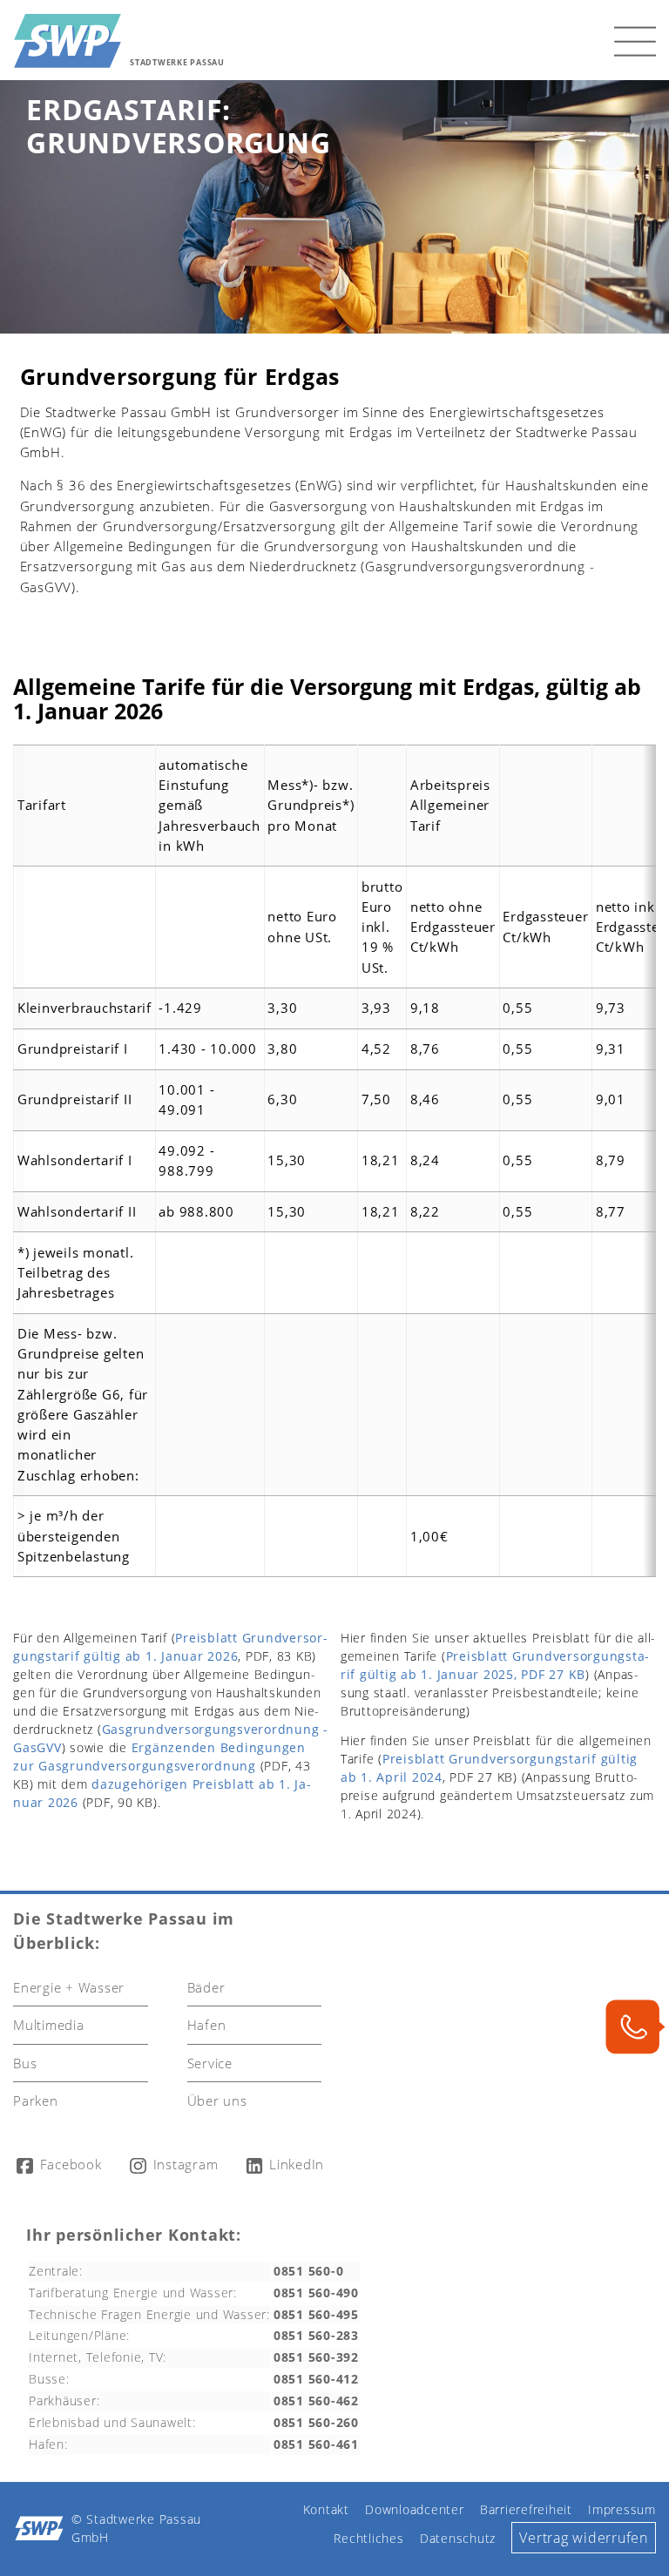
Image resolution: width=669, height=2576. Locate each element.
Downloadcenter (415, 2510)
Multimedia (49, 2025)
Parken (36, 2101)
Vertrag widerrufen (584, 2537)
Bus (25, 2063)
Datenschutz (458, 2539)
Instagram (184, 2164)
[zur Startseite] (68, 40)
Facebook (69, 2164)
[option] (334, 207)
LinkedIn (295, 2164)
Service (210, 2063)
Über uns (217, 2101)
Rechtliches (368, 2539)
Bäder (206, 1987)
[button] (635, 40)
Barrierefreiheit (526, 2510)
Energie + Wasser (69, 1987)
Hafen (207, 2025)
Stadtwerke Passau (177, 63)
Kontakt (326, 2510)
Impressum (622, 2510)
